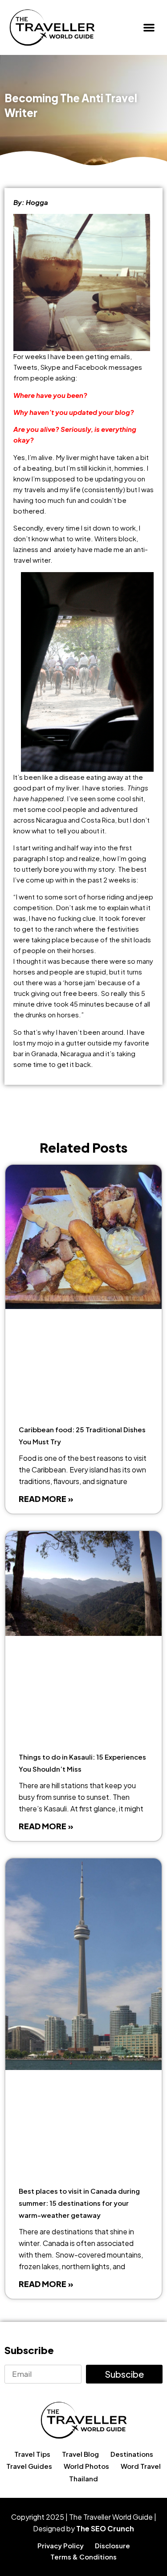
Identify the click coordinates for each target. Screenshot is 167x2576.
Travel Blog (80, 2454)
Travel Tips (32, 2454)
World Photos (86, 2466)
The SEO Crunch (105, 2528)
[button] (149, 27)
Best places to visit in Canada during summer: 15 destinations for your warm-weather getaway (79, 2203)
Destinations (132, 2454)
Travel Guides (29, 2466)
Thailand (83, 2478)
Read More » (46, 1499)
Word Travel (141, 2466)
